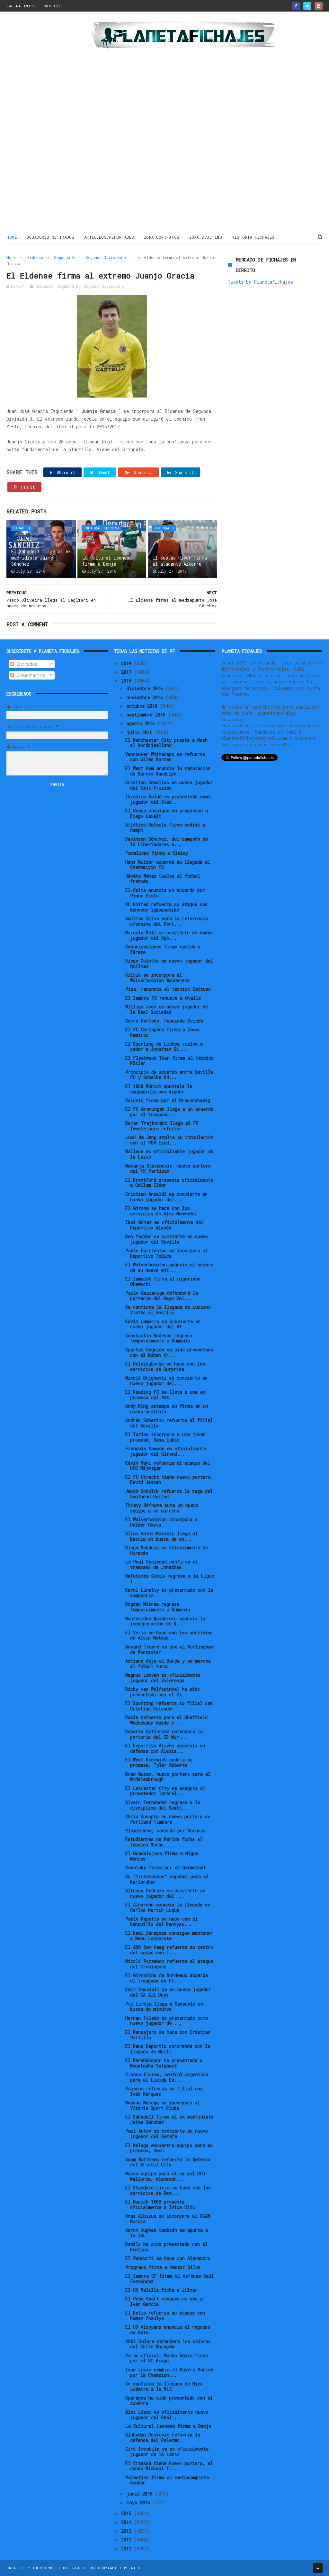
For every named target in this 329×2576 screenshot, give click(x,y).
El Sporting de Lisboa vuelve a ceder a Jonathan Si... (164, 1047)
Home (12, 237)
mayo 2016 (140, 2502)
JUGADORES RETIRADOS (51, 237)
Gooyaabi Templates (119, 2568)
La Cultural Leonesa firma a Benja (107, 561)
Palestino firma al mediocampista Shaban (167, 2480)
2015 (128, 2513)
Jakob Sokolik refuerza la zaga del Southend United (169, 1494)
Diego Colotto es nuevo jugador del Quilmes (169, 963)
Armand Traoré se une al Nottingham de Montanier (169, 1649)
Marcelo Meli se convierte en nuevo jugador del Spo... (169, 935)
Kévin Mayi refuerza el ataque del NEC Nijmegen (168, 1466)
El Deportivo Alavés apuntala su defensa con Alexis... (165, 1748)
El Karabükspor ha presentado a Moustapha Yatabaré (164, 2063)
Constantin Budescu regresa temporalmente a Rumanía (159, 1338)
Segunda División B (106, 257)
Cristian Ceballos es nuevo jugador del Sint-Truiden (169, 785)
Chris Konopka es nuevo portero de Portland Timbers (168, 1819)
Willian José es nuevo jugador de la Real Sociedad (167, 1009)
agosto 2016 (142, 723)
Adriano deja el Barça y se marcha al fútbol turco (168, 1664)
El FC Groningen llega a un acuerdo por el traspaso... (169, 1112)
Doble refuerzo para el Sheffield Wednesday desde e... (166, 1720)
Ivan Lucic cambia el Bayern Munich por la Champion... (169, 2372)
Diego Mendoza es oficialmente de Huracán (167, 1550)
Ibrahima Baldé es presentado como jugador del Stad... (168, 799)
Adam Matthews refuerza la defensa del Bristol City (168, 2162)
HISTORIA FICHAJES (253, 237)
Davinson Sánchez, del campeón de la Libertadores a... (167, 842)
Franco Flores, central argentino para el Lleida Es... (167, 2077)
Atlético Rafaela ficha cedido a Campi (165, 827)
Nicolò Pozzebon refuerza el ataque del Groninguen (169, 1964)
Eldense (35, 257)
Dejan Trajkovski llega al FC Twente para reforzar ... (162, 1126)
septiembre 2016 (147, 715)
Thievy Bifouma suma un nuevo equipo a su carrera (162, 1508)
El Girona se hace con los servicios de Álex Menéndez (161, 1211)
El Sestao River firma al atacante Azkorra (180, 561)
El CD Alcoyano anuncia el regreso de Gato (168, 2330)
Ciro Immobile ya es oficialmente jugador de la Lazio (167, 2452)
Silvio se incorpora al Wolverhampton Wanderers (157, 978)
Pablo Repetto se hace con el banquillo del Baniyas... (161, 1921)
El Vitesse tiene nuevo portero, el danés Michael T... (169, 2466)
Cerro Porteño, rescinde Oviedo (164, 1021)
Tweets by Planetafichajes (260, 282)
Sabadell (22, 528)
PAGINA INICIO (22, 6)
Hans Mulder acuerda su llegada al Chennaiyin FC (168, 865)
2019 (128, 663)
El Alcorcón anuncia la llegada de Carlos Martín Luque (168, 1907)
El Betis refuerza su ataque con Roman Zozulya (165, 2315)
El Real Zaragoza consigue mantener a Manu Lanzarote (169, 1936)
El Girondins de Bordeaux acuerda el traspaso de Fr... (167, 1978)
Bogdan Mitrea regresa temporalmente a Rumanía (158, 1607)
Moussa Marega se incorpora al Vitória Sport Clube (163, 2105)
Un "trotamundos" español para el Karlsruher (167, 1879)
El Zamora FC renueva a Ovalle (163, 998)
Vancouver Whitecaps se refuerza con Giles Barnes (165, 757)
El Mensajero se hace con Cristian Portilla (168, 2035)
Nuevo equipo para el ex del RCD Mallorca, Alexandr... (165, 2176)
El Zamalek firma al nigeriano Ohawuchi (163, 1281)
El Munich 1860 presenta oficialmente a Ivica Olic (160, 2204)
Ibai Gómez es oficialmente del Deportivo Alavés (164, 1225)
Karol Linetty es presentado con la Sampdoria (169, 1593)
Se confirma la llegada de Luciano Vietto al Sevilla (168, 1310)
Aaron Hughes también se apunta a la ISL (167, 2233)
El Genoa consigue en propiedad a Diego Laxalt (167, 813)
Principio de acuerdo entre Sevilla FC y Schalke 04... (169, 1075)
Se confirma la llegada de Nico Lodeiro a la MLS (164, 2386)
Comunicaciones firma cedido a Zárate (163, 949)
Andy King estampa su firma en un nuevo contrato (167, 1409)
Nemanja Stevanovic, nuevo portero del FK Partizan (168, 1168)
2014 (128, 2522)
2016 (128, 681)
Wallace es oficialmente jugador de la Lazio (169, 1154)
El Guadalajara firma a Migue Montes (162, 1856)
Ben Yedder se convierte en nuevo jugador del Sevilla (167, 1239)
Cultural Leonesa (102, 528)
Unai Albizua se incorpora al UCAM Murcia (168, 2219)
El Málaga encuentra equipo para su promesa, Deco (169, 2148)
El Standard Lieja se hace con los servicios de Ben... (168, 2190)
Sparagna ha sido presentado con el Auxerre (169, 2401)
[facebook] (296, 6)
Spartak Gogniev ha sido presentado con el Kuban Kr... (169, 1352)
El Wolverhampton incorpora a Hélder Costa (161, 1522)
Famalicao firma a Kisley (157, 853)
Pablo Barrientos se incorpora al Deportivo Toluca (167, 1253)
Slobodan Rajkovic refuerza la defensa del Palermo (163, 2437)
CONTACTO (53, 6)
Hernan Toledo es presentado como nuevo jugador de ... (167, 2021)
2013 (128, 2531)
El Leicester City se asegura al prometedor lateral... (165, 1791)
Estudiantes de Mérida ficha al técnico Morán (164, 1842)
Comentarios (30, 675)
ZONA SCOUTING (206, 237)
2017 (128, 672)
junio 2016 (141, 2494)
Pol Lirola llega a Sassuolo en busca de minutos (164, 2007)
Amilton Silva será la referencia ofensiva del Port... (167, 921)
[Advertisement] (45, 123)
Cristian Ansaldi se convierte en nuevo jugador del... (166, 1197)
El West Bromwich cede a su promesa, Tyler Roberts (159, 1762)
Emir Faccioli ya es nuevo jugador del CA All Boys (168, 1992)
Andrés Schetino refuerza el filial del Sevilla (169, 1423)
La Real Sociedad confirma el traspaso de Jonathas (162, 1564)
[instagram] (319, 6)
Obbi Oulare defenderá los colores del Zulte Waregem (168, 2344)
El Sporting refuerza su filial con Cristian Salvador (169, 1706)
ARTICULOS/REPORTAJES (109, 237)
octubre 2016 (143, 706)
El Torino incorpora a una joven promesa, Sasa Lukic (165, 1437)
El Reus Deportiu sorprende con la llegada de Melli (168, 2049)
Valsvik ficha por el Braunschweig (168, 1100)
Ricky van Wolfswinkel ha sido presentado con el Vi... (163, 1692)
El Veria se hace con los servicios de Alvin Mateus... (169, 1635)
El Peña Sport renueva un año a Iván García (164, 2301)
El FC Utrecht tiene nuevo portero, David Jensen (169, 1480)
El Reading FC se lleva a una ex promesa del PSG (165, 1395)
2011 (128, 2549)
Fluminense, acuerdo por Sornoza (165, 1831)
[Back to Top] (318, 2568)
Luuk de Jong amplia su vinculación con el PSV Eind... (169, 1140)
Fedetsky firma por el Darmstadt (166, 1867)
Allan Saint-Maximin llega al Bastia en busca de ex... (161, 1536)
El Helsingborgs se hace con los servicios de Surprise (165, 1366)
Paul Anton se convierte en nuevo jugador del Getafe (167, 2134)
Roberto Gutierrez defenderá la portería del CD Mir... (164, 1734)
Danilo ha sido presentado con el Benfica (166, 2247)
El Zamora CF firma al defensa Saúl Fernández (169, 2279)
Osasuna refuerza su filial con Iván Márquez (164, 2091)
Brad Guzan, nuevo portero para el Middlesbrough (168, 1777)
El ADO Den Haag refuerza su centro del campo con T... (169, 1950)
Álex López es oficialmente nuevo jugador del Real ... (167, 2415)
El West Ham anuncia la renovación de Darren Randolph (168, 771)
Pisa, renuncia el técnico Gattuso (168, 989)
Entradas (26, 664)
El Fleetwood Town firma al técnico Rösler (169, 1061)
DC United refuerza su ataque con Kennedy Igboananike (166, 907)
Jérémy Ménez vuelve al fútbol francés (163, 879)
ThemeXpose (44, 2568)
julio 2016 (141, 732)
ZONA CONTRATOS (162, 237)
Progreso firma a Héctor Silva (163, 2267)
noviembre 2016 (146, 697)
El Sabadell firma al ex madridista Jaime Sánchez (41, 558)
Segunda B (64, 257)
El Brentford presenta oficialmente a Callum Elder (169, 1183)
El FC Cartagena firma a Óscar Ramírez (163, 1032)
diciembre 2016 (146, 688)
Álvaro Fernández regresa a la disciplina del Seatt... (163, 1805)
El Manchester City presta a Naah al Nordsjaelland (166, 743)
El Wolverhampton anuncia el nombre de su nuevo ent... (169, 1267)
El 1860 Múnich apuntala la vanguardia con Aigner (159, 1089)
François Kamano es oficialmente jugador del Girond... (166, 1451)
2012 (128, 2540)
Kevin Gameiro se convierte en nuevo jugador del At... (163, 1324)
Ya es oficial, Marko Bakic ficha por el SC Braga (167, 2358)
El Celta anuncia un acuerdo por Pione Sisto (165, 893)
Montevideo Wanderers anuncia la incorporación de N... (165, 1621)
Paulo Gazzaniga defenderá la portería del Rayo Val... (162, 1296)
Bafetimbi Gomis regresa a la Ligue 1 (170, 1579)
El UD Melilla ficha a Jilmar (161, 2290)
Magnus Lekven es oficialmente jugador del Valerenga (163, 1678)
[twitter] (307, 6)
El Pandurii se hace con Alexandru (168, 2258)
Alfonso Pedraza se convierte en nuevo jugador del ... (165, 1893)
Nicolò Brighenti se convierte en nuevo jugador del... (166, 1381)
